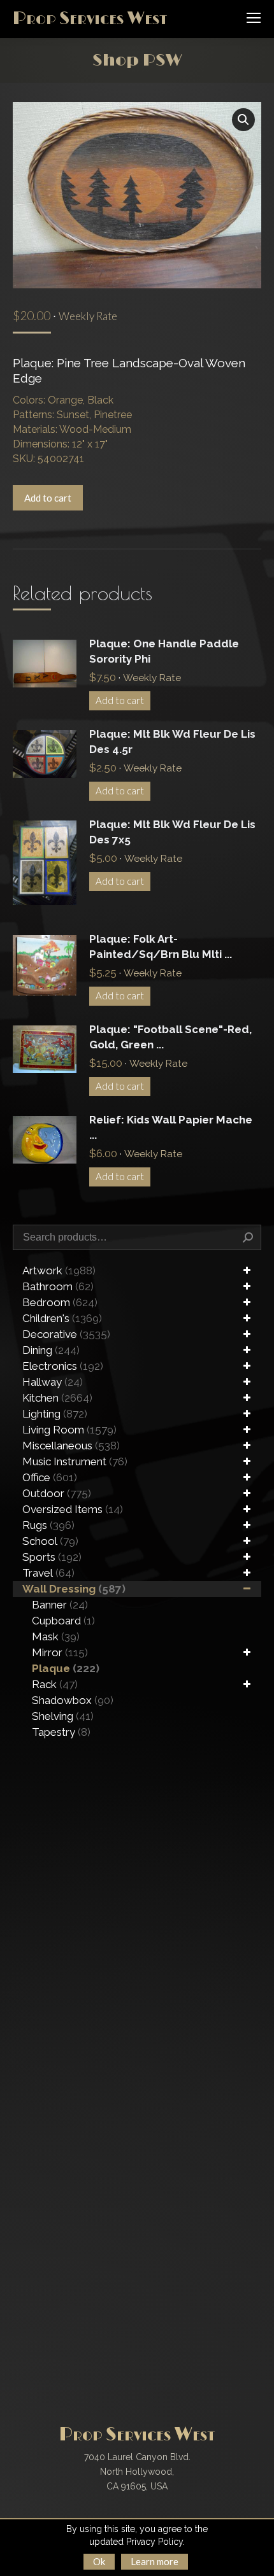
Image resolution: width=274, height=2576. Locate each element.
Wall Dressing (74, 1589)
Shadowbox (73, 1700)
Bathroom (58, 1286)
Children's (62, 1318)
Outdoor (57, 1493)
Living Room (69, 1430)
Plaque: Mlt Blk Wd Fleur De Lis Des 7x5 (172, 832)
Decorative (66, 1334)
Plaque (66, 1668)
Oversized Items (73, 1509)
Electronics (63, 1366)
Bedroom (60, 1302)
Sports (52, 1557)
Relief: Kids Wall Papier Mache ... (171, 1127)
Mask (56, 1636)
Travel (48, 1573)
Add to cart (48, 498)
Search (248, 1237)
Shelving (63, 1716)
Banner (60, 1605)
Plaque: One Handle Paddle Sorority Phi (164, 651)
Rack (55, 1684)
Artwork (59, 1270)
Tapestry (61, 1732)
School (50, 1541)
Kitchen (57, 1398)
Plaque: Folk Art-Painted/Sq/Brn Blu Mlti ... (161, 947)
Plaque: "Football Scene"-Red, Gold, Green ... (170, 1037)
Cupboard (63, 1621)
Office (50, 1477)
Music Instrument (75, 1461)
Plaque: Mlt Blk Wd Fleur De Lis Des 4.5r (172, 742)
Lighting (55, 1414)
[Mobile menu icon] (254, 18)
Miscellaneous (71, 1446)
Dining (51, 1350)
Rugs (48, 1525)
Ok (99, 2561)
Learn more (155, 2561)
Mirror (60, 1652)
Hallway (53, 1382)
